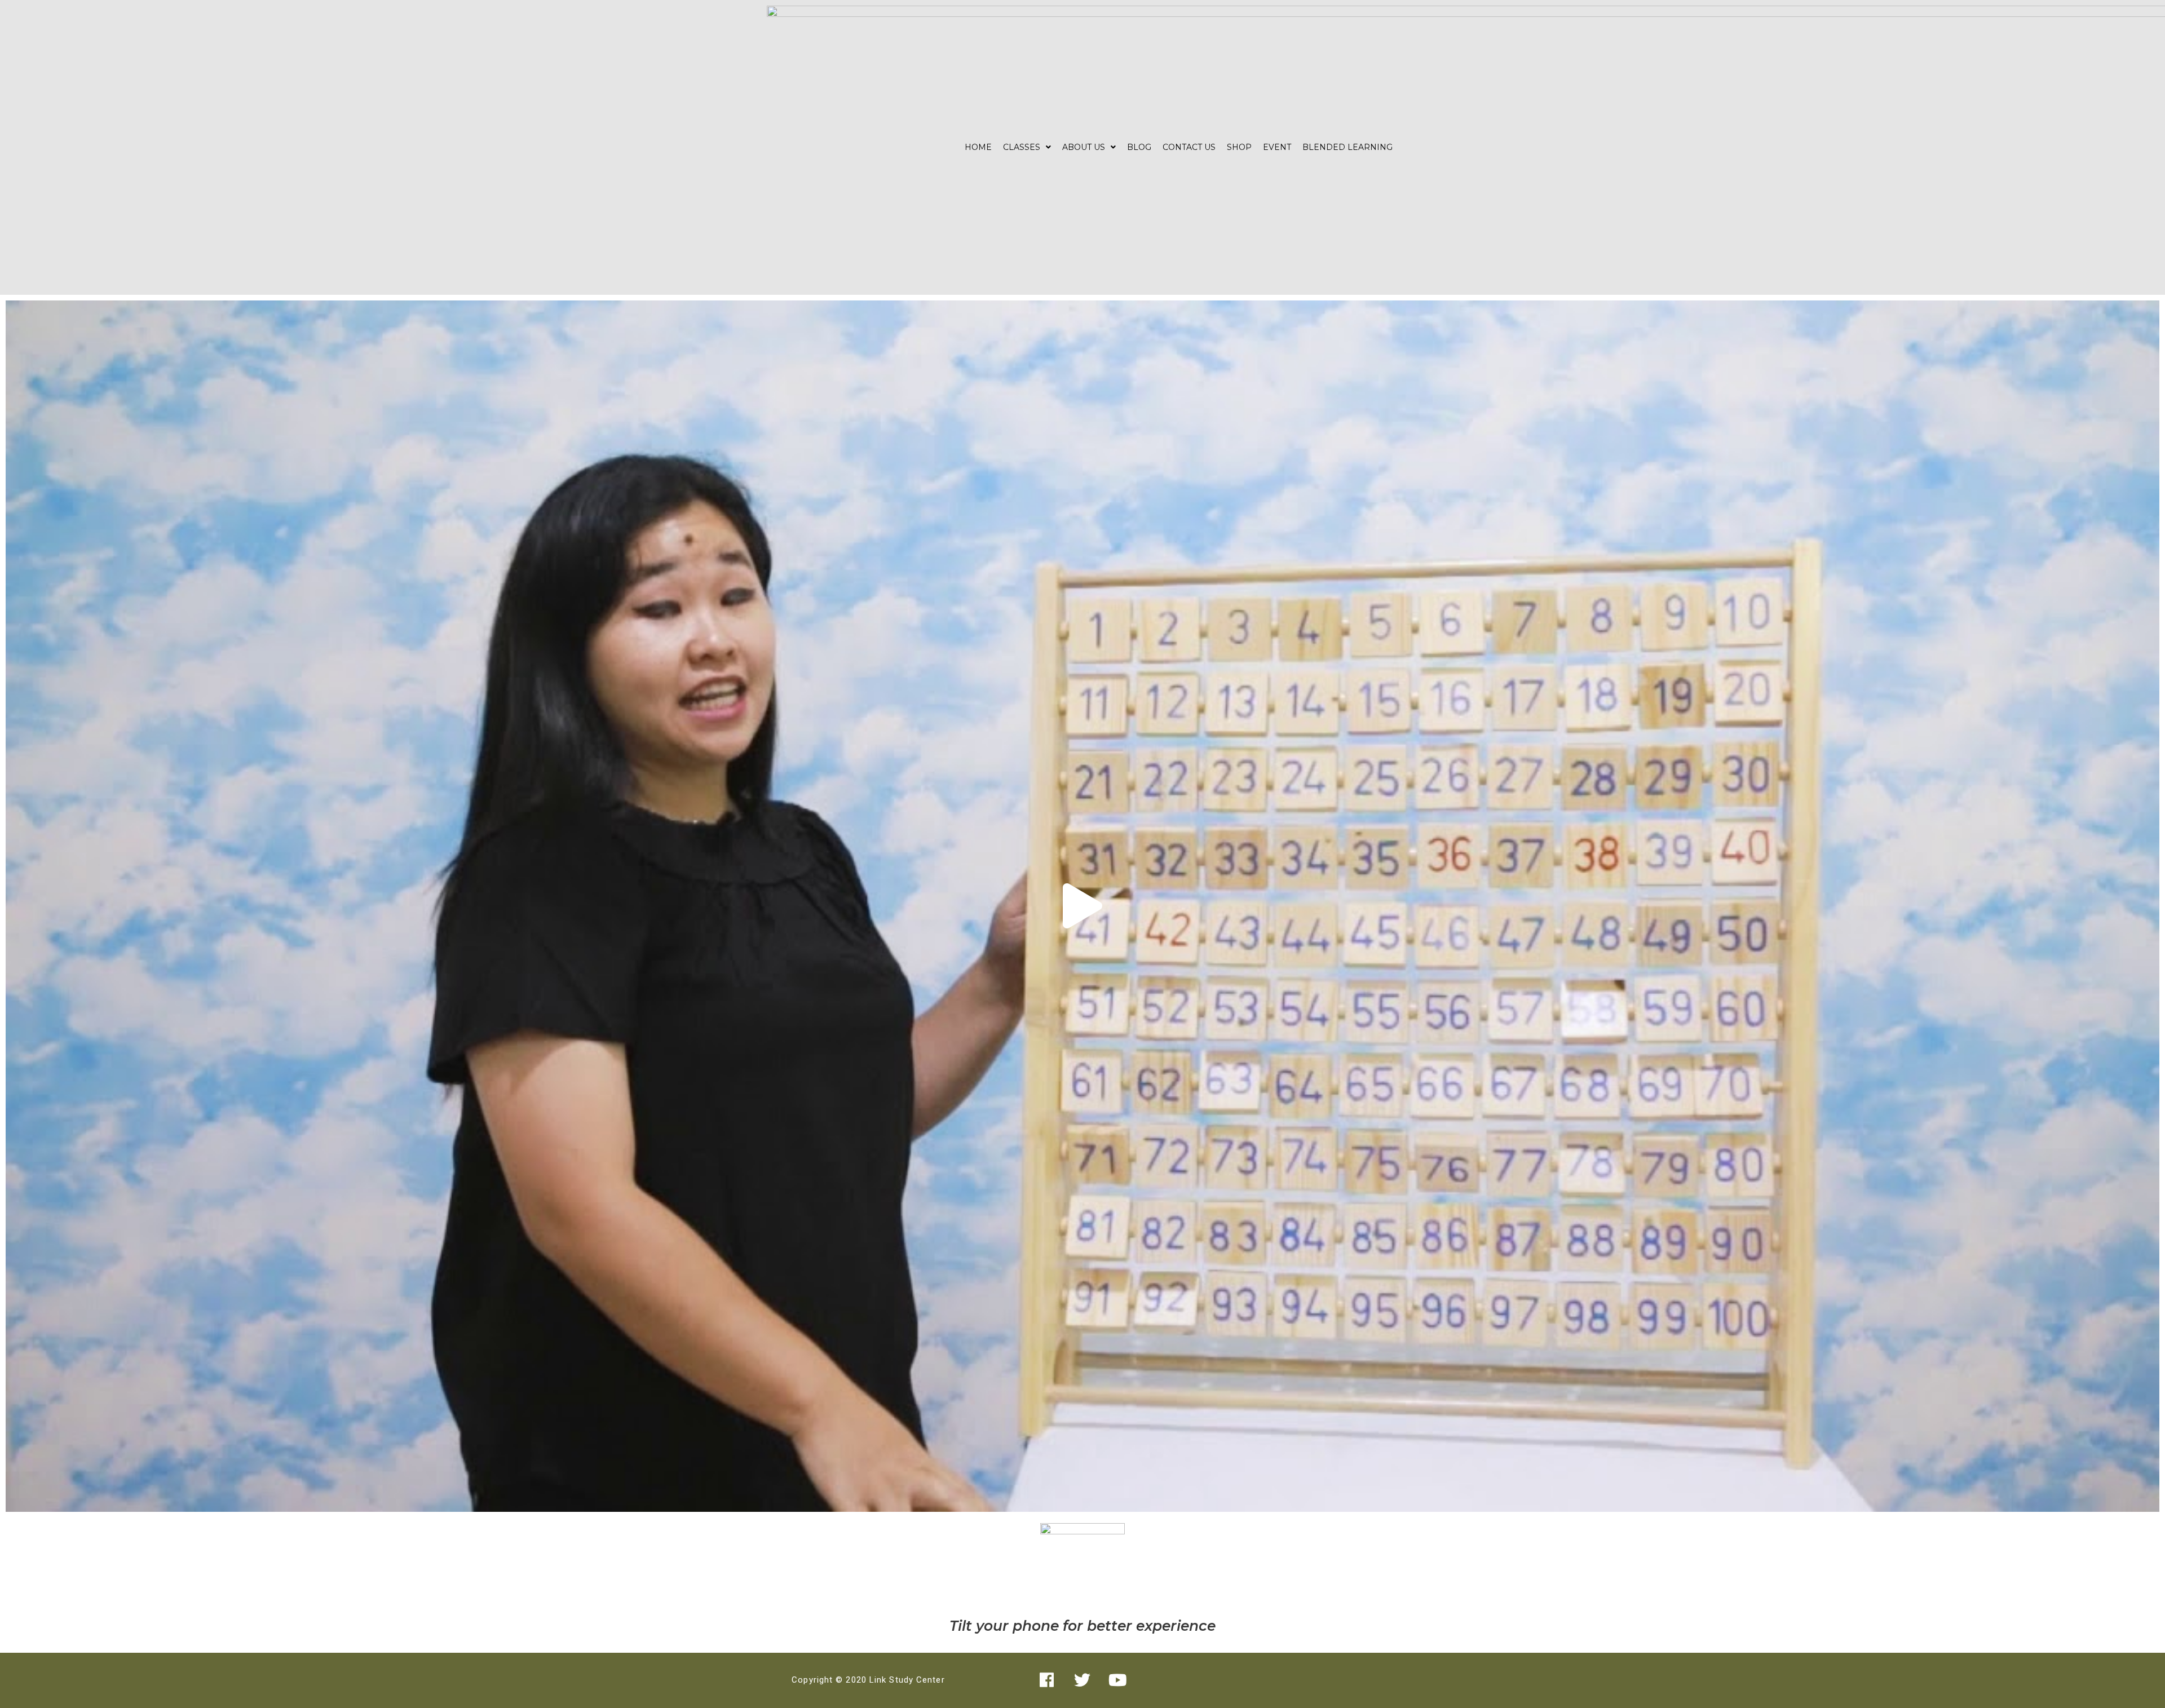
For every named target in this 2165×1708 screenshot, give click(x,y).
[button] (1082, 906)
